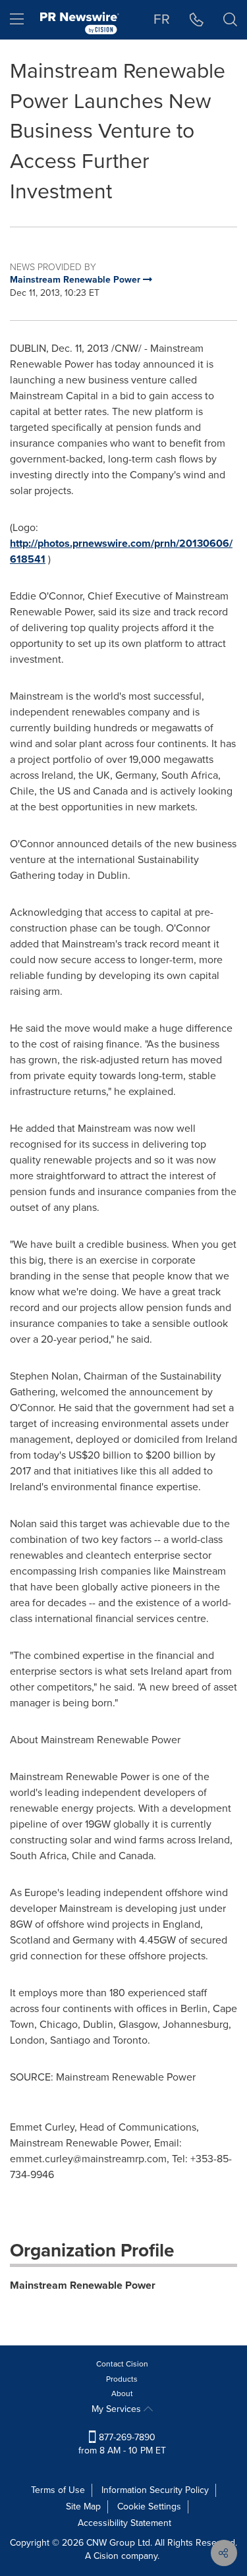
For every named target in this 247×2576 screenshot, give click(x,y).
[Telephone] (197, 20)
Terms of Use (58, 2490)
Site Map (83, 2506)
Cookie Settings (149, 2506)
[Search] (230, 20)
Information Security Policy (155, 2490)
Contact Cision (122, 2364)
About (122, 2394)
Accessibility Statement (124, 2523)
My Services (118, 2409)
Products (122, 2379)
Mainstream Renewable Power (83, 2285)
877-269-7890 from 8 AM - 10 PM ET (122, 2444)
